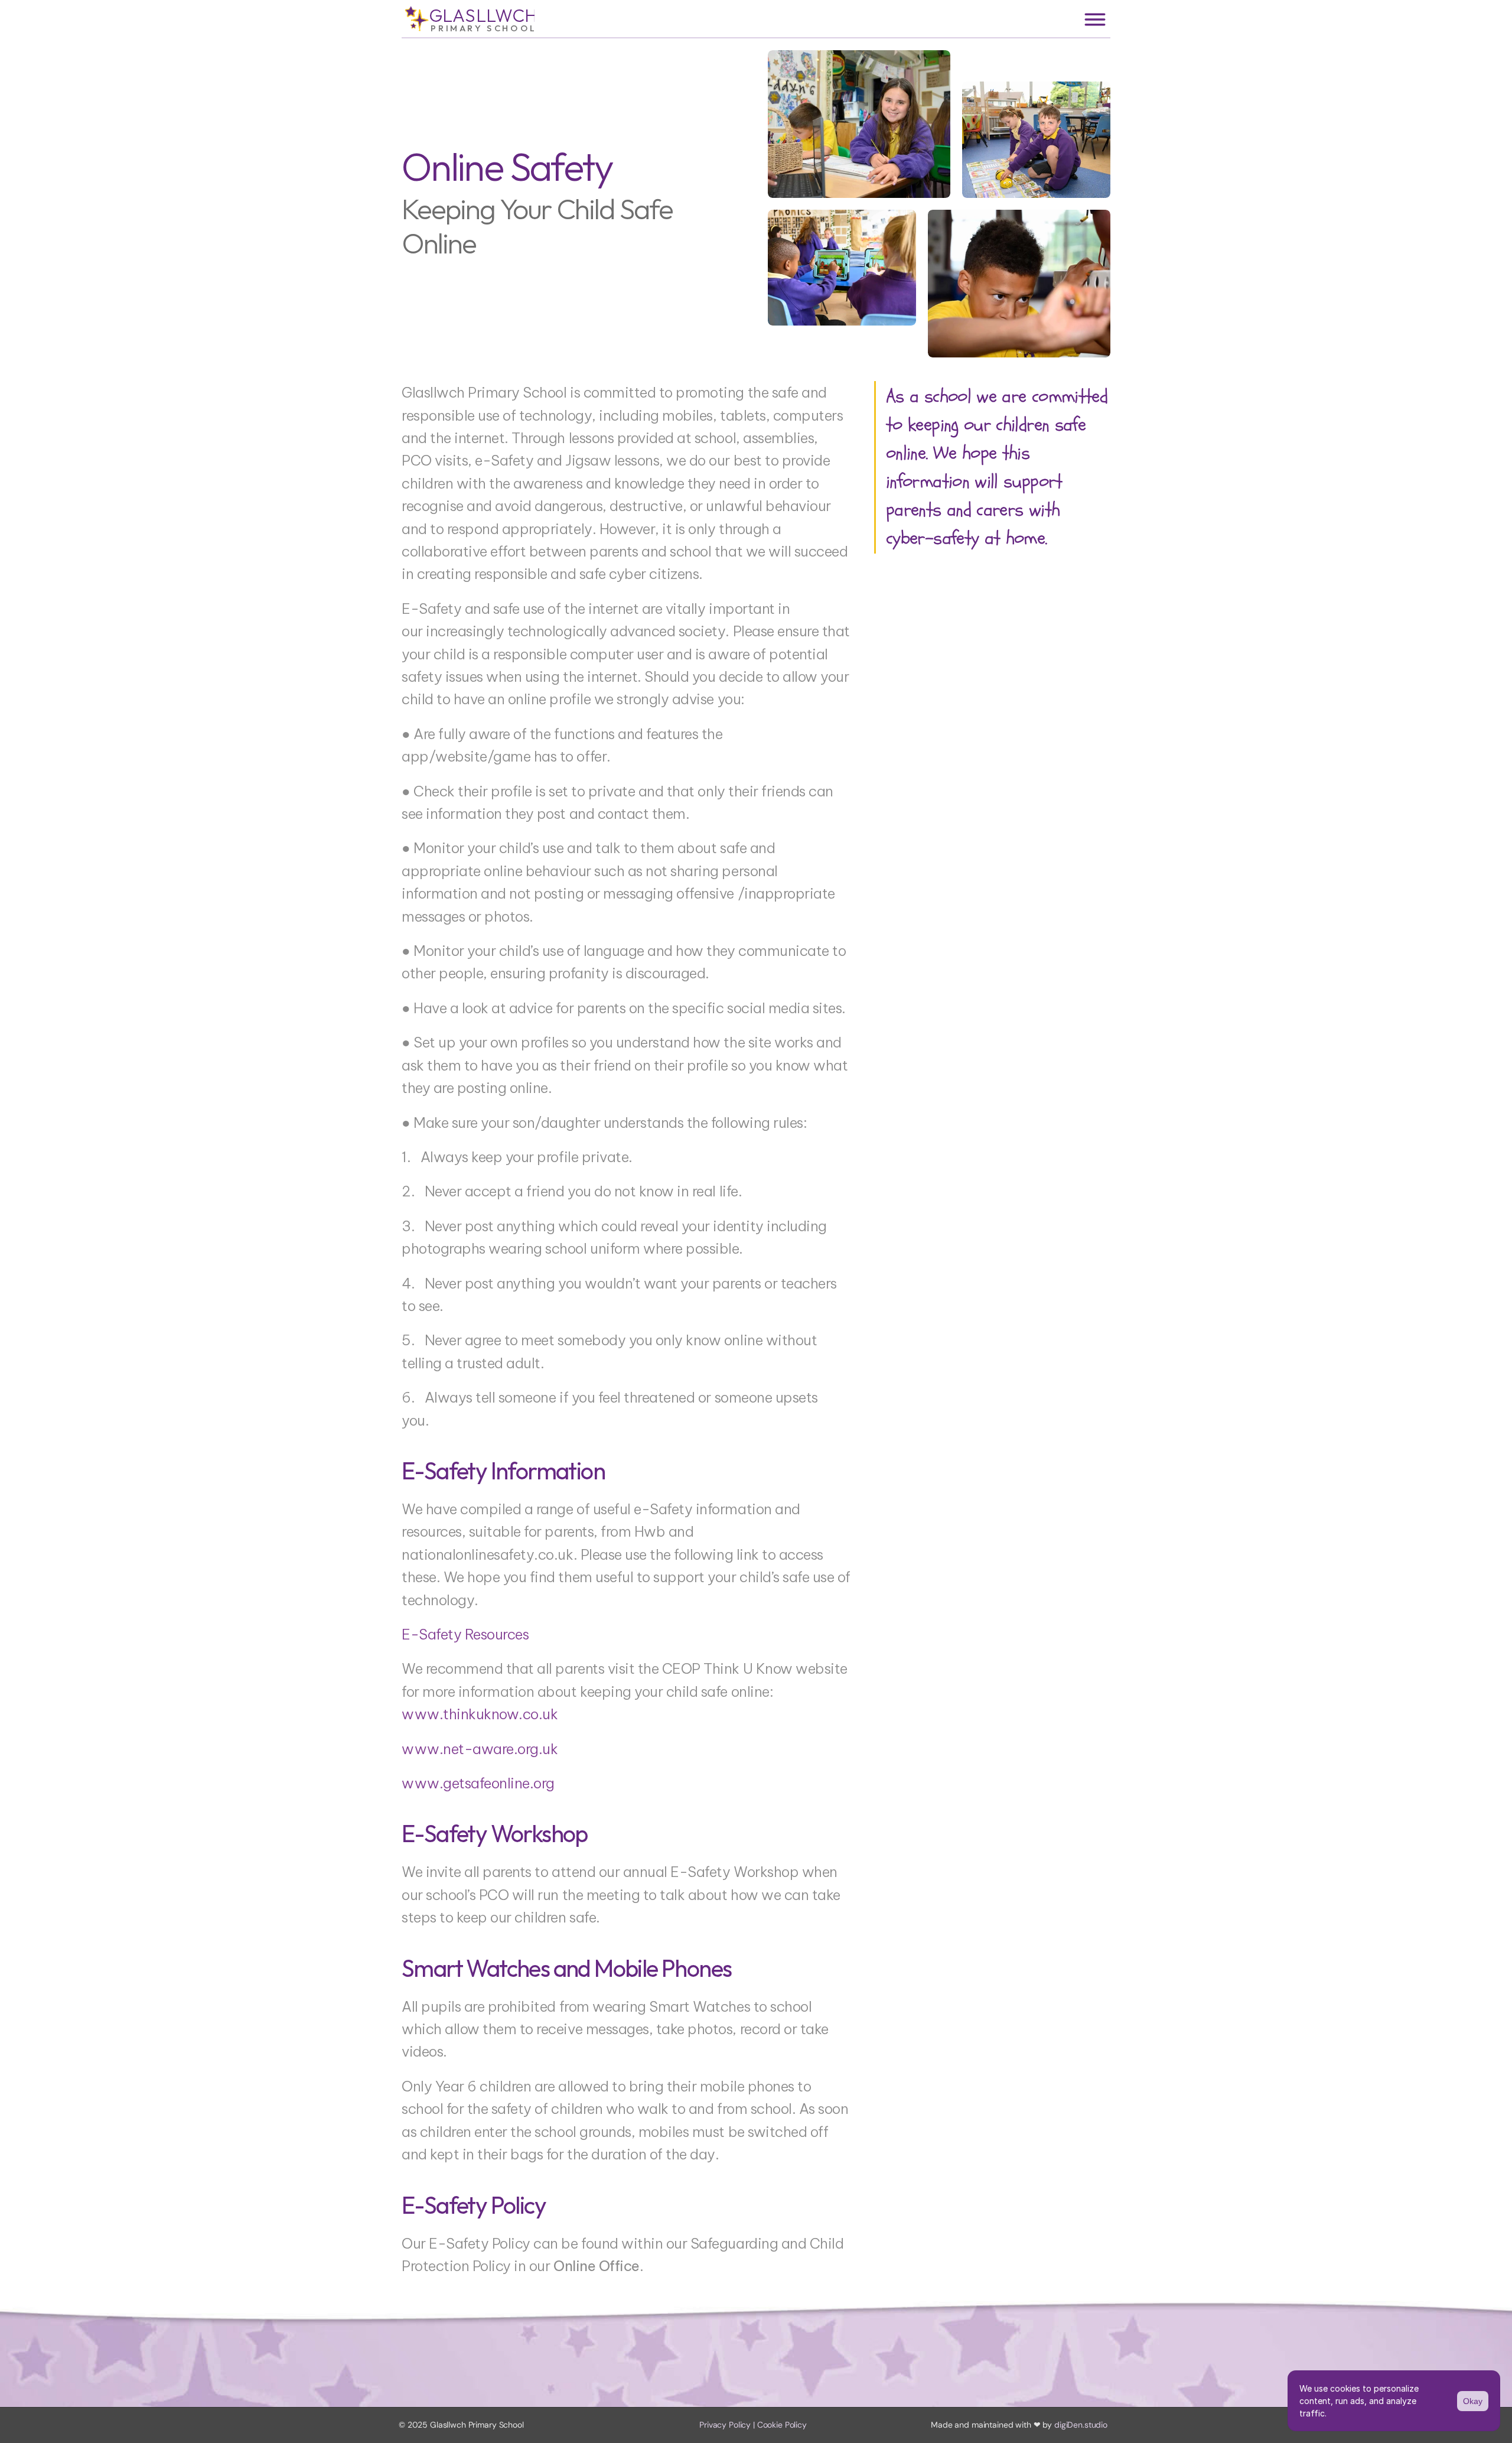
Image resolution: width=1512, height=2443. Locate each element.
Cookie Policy (782, 2425)
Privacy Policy (725, 2425)
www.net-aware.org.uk (480, 1749)
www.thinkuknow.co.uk (480, 1714)
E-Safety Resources (465, 1634)
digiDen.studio (1081, 2425)
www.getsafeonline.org (478, 1783)
